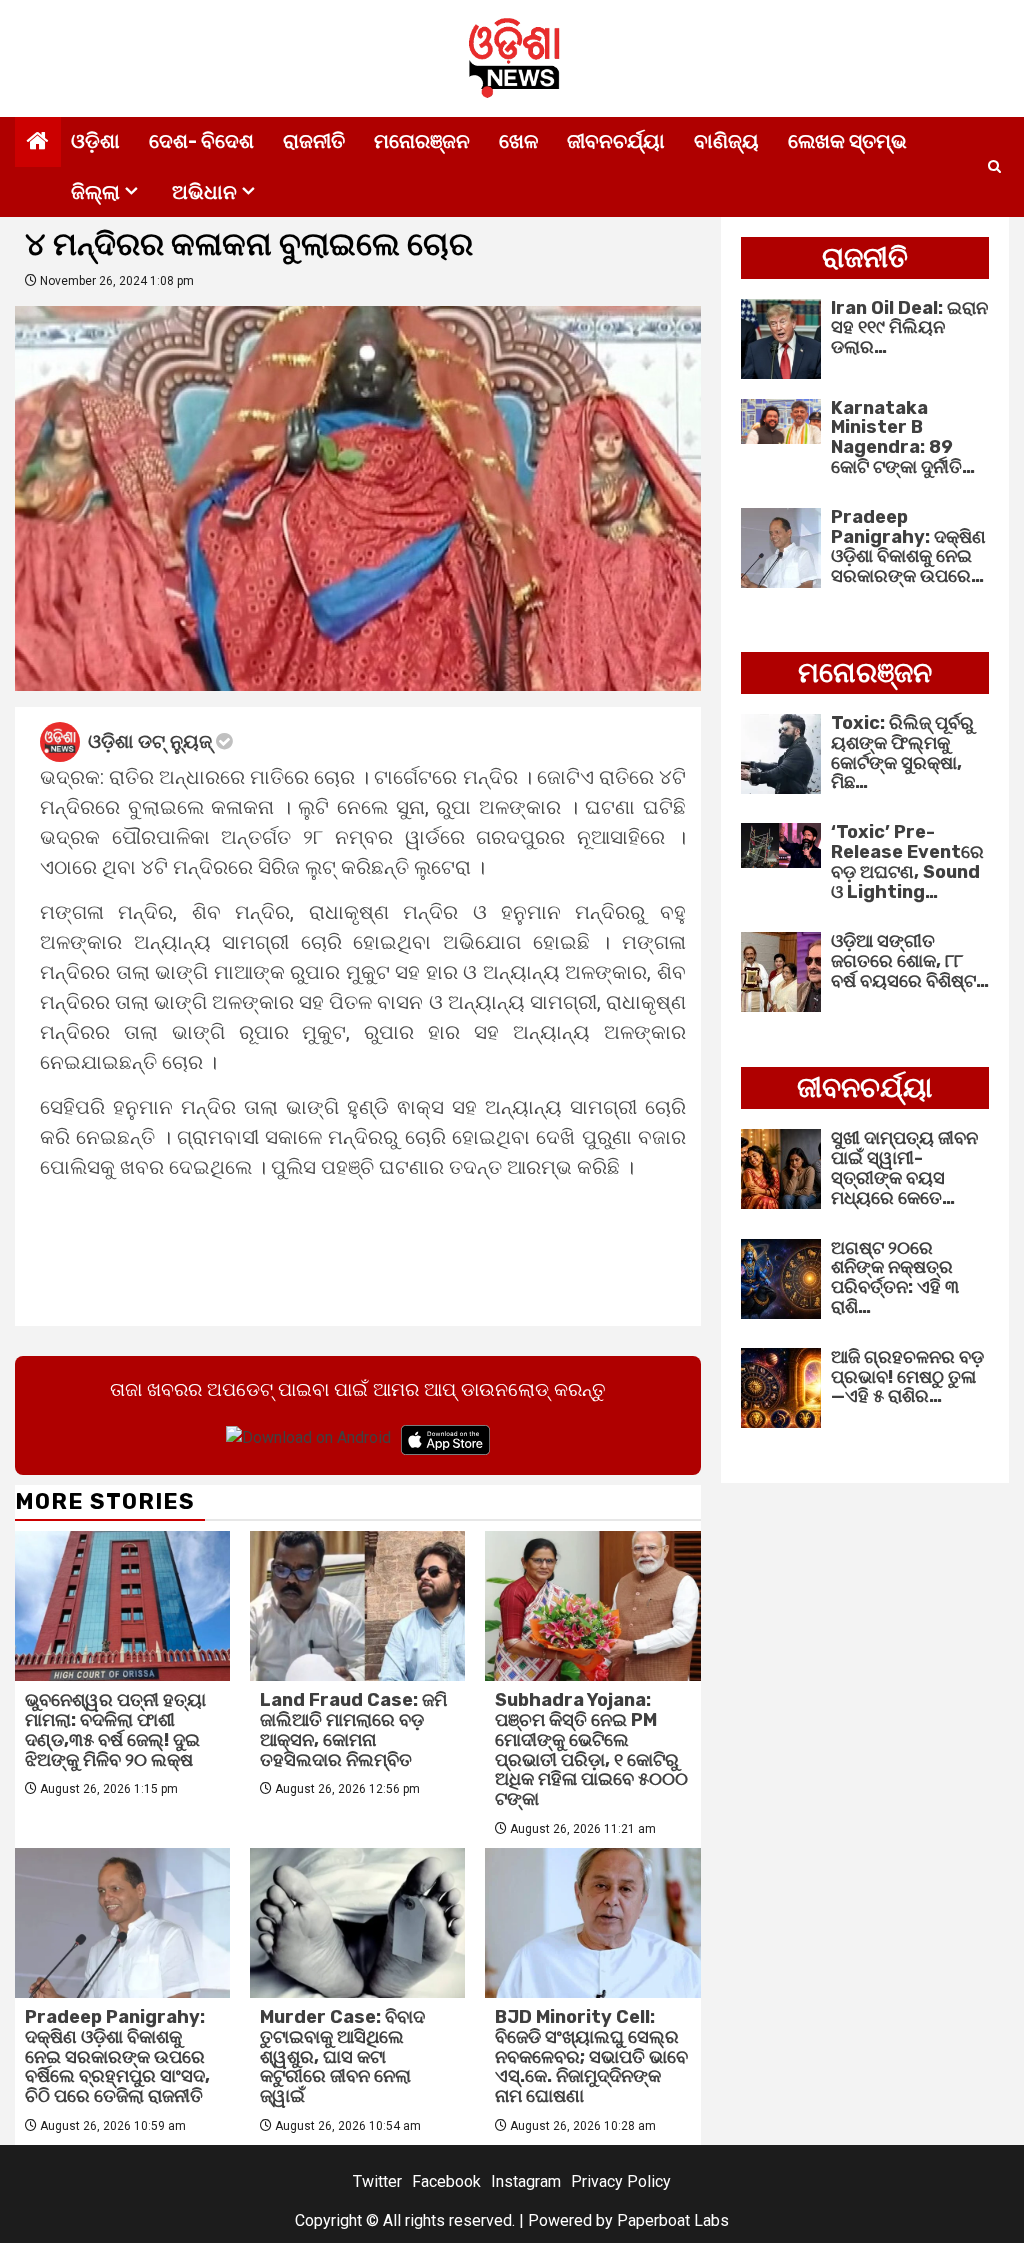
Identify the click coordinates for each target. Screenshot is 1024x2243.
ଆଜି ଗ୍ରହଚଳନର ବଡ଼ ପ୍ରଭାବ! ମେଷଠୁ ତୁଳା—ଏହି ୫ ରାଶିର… (907, 1377)
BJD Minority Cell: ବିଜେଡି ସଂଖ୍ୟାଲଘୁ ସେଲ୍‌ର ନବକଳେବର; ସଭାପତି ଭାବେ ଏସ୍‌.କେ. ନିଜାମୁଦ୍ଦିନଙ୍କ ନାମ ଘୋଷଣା (591, 2056)
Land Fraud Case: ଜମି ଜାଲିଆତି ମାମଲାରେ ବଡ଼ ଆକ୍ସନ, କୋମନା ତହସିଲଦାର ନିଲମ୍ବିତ (353, 1729)
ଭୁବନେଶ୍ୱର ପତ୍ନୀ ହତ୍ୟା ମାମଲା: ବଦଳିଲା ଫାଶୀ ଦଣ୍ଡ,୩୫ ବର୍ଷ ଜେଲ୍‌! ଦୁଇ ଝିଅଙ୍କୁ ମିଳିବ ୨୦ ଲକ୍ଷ (115, 1729)
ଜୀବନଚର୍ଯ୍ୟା (616, 141)
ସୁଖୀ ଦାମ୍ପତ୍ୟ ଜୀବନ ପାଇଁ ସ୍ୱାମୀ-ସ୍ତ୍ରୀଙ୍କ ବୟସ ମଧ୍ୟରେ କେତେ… (904, 1167)
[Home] (38, 143)
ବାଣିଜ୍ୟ (726, 141)
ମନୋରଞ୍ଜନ (422, 141)
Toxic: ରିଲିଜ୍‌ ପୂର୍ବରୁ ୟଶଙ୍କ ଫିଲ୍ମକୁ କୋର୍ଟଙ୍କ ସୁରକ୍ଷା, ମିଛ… (902, 752)
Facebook (446, 2181)
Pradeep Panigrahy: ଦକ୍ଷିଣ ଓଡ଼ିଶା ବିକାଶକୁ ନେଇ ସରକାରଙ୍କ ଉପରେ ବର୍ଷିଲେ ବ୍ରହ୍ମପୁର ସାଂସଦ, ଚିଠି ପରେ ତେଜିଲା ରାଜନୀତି (117, 2056)
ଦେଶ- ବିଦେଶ (201, 141)
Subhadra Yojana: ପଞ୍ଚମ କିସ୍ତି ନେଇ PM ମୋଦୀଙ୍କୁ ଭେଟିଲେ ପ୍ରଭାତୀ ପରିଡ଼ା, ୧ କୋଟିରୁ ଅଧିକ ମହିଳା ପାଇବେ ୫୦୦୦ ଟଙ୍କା (591, 1749)
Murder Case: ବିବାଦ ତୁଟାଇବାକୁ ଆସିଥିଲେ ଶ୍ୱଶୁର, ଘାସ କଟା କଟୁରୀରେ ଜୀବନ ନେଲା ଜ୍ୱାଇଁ (342, 2056)
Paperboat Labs (673, 2220)
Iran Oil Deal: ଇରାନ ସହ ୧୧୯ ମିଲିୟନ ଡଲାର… (909, 328)
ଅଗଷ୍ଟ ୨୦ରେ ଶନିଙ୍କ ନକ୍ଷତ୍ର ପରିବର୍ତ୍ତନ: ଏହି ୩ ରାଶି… (895, 1277)
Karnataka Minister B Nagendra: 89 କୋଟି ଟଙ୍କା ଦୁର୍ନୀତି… (903, 437)
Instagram (526, 2181)
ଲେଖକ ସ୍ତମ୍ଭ (847, 141)
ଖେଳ (518, 141)
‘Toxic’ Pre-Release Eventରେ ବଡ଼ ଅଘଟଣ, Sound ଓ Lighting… (907, 861)
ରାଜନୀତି (314, 141)
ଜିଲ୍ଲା (95, 192)
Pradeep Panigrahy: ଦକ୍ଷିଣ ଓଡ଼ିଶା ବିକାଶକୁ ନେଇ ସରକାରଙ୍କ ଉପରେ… (908, 546)
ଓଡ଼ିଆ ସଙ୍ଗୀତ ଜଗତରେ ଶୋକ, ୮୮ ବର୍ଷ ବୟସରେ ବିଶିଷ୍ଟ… (910, 961)
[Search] (994, 167)
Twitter (377, 2181)
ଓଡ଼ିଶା (95, 141)
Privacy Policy (621, 2181)
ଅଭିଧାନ (204, 192)
